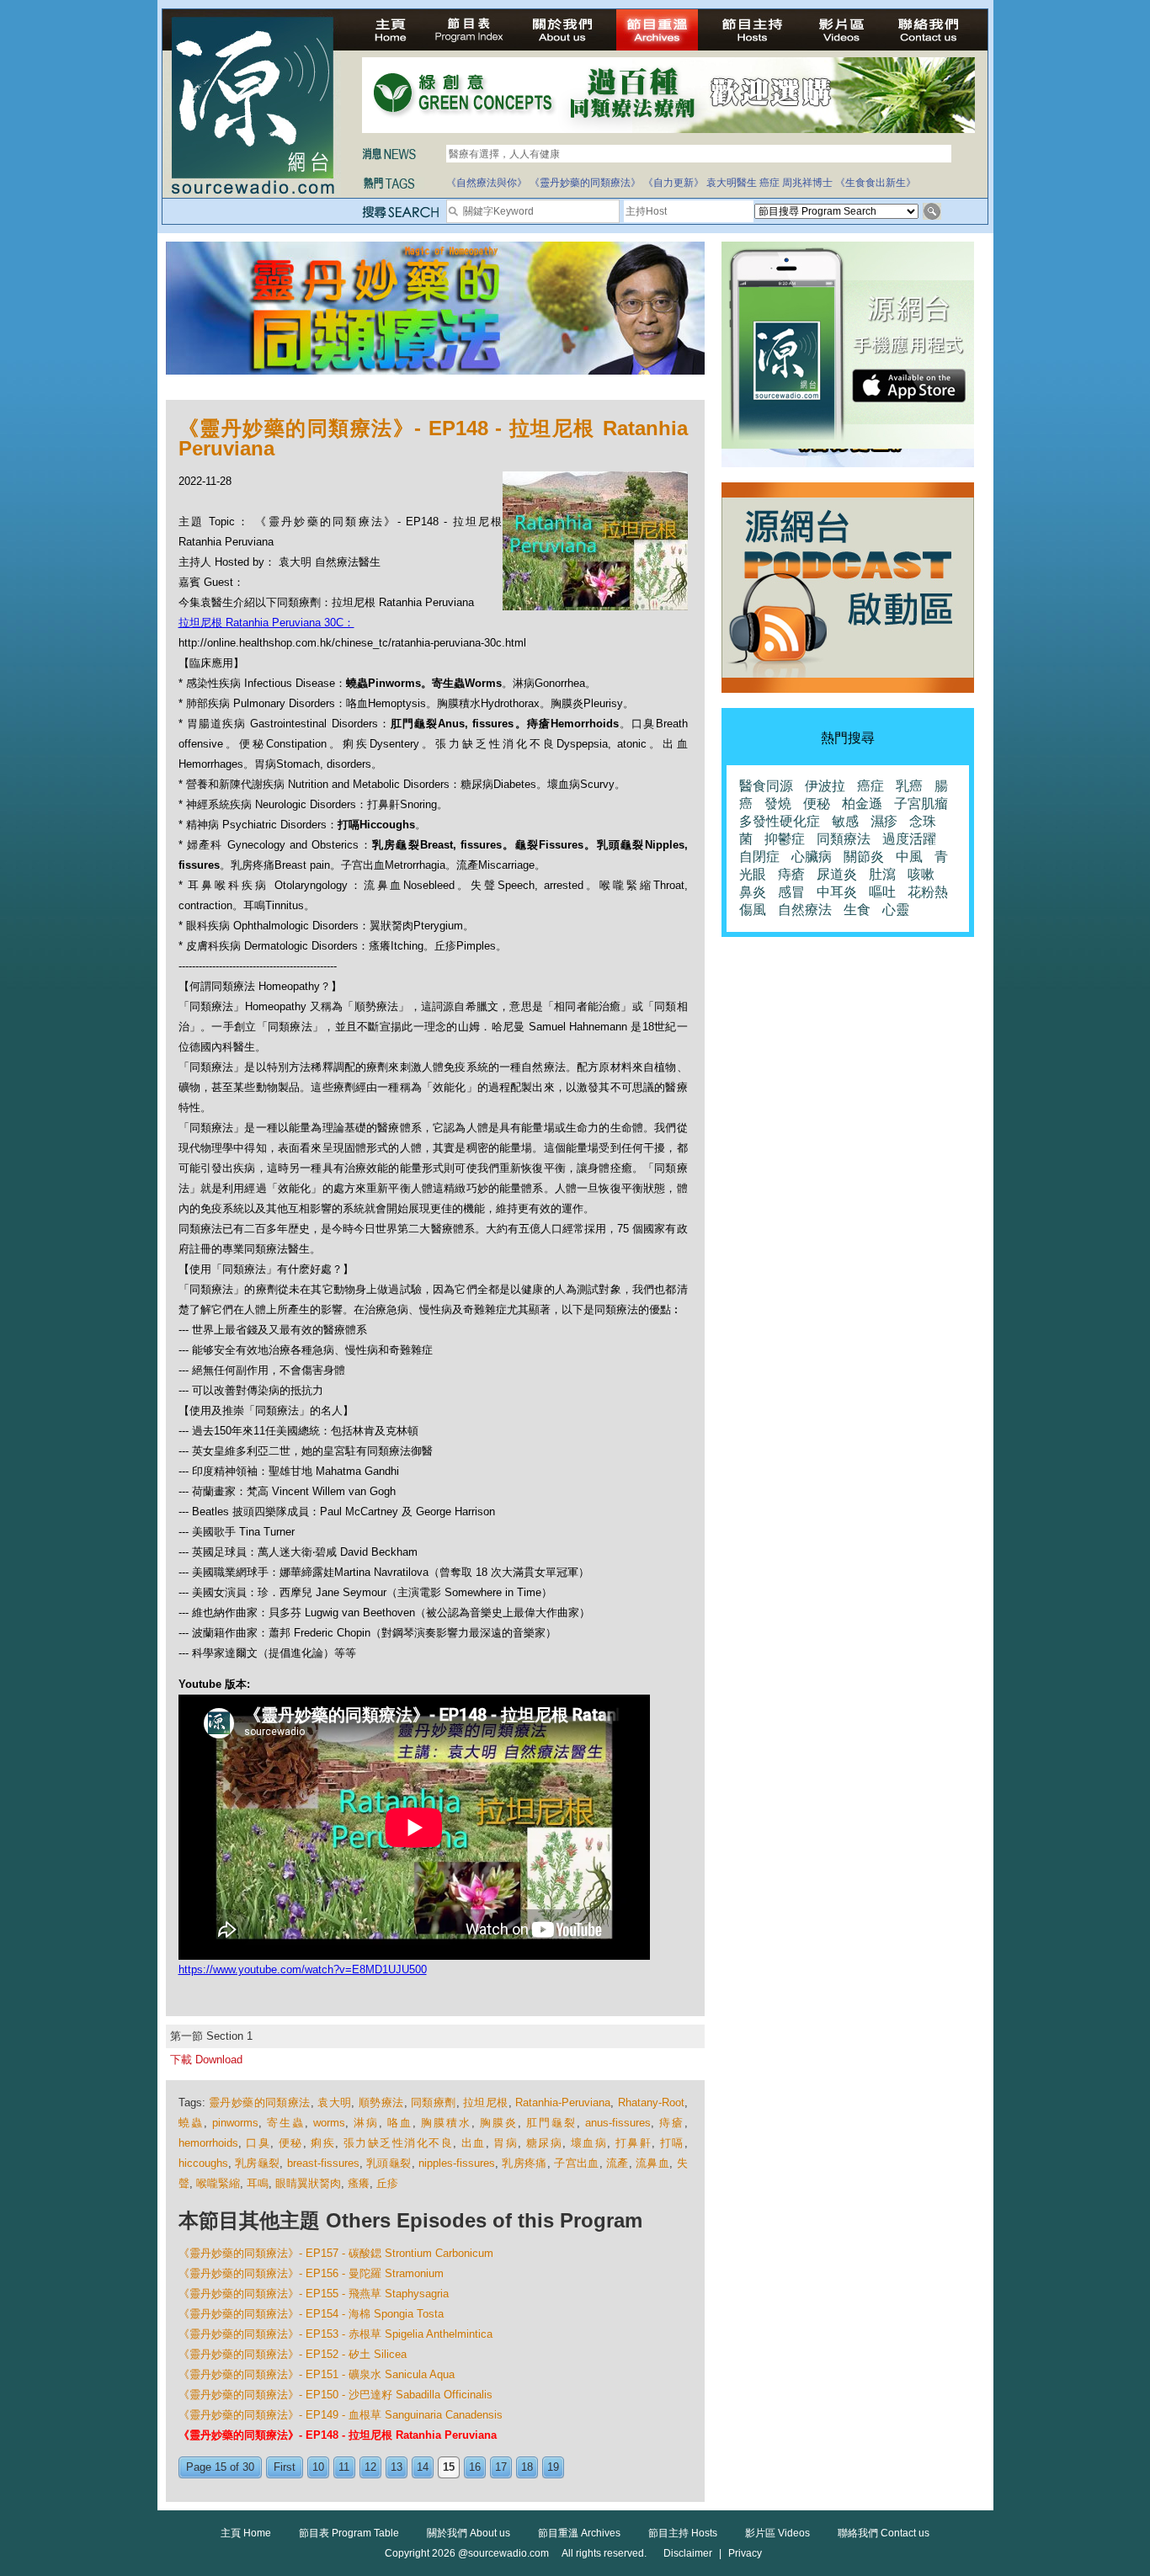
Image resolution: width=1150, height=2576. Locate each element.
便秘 (291, 2143)
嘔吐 (882, 892)
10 (318, 2467)
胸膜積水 (446, 2123)
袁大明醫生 (732, 183)
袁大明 (334, 2102)
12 (370, 2467)
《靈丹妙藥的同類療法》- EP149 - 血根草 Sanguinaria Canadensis (341, 2415)
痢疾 (323, 2143)
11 (344, 2467)
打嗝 (672, 2143)
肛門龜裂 (551, 2123)
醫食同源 (766, 786)
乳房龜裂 (257, 2163)
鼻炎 (753, 892)
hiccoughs (203, 2163)
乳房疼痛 (524, 2163)
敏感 (845, 821)
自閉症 (759, 857)
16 (475, 2467)
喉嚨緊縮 (218, 2183)
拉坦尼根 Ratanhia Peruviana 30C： (266, 623)
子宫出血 (576, 2163)
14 (423, 2467)
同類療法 (844, 839)
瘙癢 (359, 2183)
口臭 (258, 2143)
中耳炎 (837, 892)
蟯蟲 (191, 2123)
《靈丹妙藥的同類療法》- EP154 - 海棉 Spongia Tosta (311, 2314)
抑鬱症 (785, 839)
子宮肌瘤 (921, 804)
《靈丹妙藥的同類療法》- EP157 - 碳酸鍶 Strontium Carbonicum (336, 2253)
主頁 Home (246, 2533)
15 (449, 2467)
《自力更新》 (673, 183)
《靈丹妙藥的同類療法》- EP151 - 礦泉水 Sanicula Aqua (317, 2374)
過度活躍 (909, 839)
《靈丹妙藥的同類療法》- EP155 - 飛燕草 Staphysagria (314, 2294)
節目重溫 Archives (579, 2533)
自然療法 (805, 910)
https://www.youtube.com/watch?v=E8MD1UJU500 (303, 1969)
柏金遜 (862, 804)
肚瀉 (882, 874)
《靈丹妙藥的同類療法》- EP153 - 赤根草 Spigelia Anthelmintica (335, 2334)
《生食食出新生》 (876, 183)
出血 (474, 2143)
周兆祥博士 (807, 183)
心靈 (896, 910)
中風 (909, 857)
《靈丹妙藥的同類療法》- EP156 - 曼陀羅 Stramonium (311, 2273)
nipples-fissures (457, 2163)
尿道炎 (837, 874)
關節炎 (864, 857)
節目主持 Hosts (683, 2533)
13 (397, 2467)
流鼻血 (652, 2163)
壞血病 (589, 2143)
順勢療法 (381, 2102)
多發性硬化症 (780, 821)
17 (501, 2467)
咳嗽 (921, 874)
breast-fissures (323, 2163)
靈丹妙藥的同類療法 (260, 2102)
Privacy (745, 2553)
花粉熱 (928, 892)
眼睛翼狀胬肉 (308, 2183)
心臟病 (812, 857)
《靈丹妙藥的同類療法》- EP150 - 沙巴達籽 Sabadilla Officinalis (335, 2395)
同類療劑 (434, 2102)
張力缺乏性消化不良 (399, 2143)
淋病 (366, 2123)
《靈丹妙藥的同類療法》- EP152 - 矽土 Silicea (293, 2354)
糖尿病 (545, 2143)
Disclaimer (688, 2553)
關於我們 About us (469, 2533)
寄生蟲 (286, 2123)
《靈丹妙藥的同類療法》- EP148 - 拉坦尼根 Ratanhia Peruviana (338, 2435)
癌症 (769, 183)
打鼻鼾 (634, 2143)
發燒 (778, 804)
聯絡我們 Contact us (884, 2533)
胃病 (506, 2143)
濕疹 (884, 821)
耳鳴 (258, 2183)
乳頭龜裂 (389, 2163)
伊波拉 (825, 786)
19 (553, 2467)
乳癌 (909, 786)
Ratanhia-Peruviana (563, 2102)
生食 (857, 910)
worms (329, 2123)
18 (527, 2467)
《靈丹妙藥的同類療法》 (585, 183)
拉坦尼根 (486, 2102)
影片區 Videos (777, 2533)
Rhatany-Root (651, 2102)
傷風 (753, 910)
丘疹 (387, 2183)
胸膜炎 (499, 2123)
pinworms (235, 2123)
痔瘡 (672, 2123)
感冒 (791, 892)
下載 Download (206, 2060)
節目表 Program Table (349, 2533)
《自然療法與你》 (487, 183)
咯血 (400, 2123)
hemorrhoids (208, 2143)
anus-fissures (618, 2123)
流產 (618, 2163)
